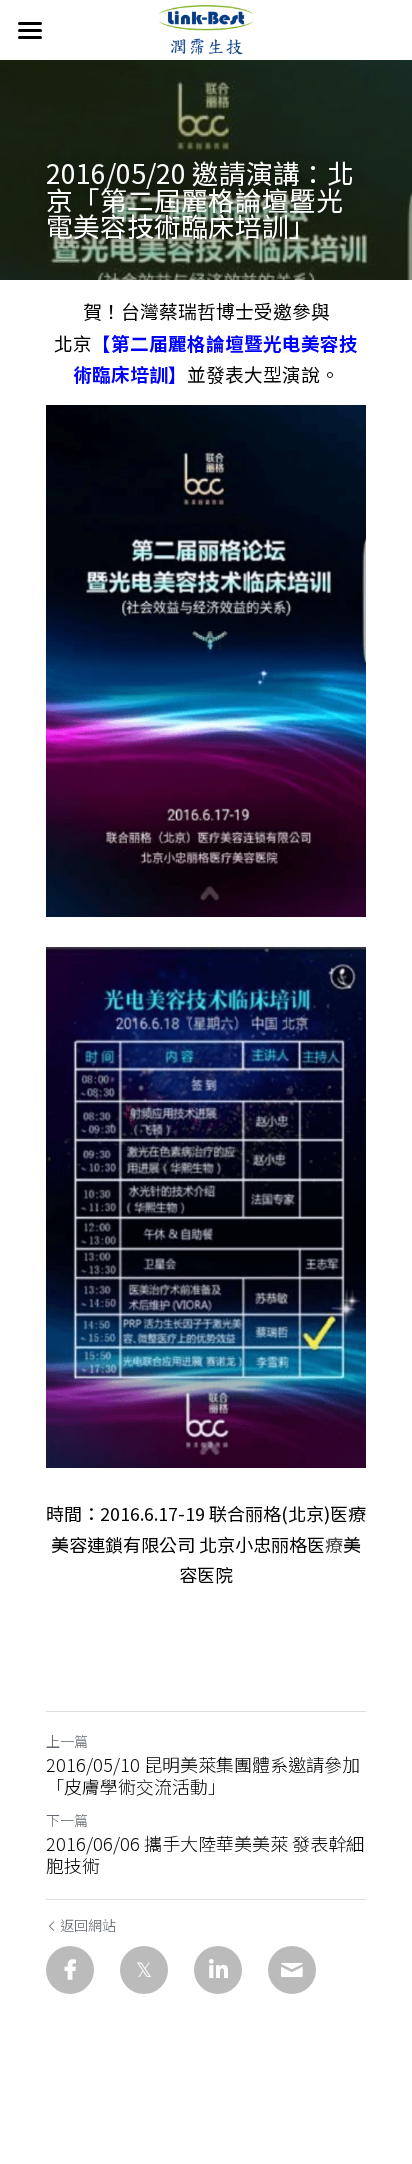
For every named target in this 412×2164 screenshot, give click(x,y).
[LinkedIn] (218, 1970)
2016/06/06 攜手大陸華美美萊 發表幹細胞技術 (205, 1854)
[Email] (292, 1970)
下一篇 (67, 1820)
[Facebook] (70, 1970)
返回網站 (88, 1925)
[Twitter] (144, 1970)
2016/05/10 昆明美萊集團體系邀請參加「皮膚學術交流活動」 (203, 1775)
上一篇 (67, 1741)
